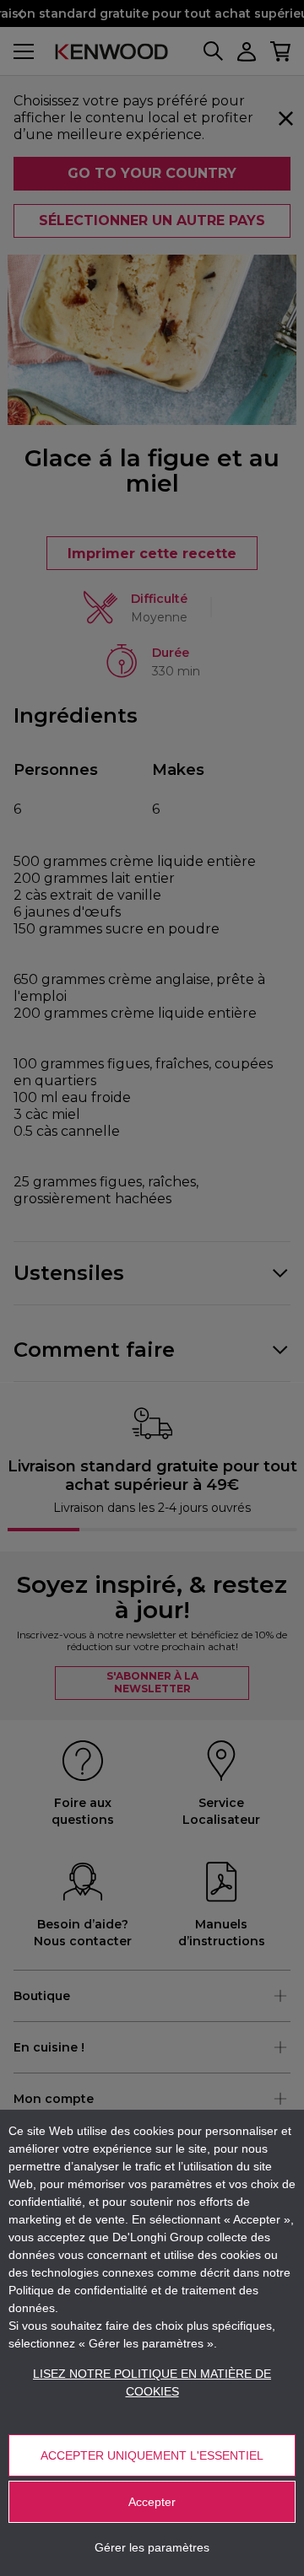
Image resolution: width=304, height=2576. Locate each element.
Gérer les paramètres (152, 2547)
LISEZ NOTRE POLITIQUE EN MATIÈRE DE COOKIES (152, 2382)
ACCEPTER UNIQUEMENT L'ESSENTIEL (152, 2455)
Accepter (152, 2502)
